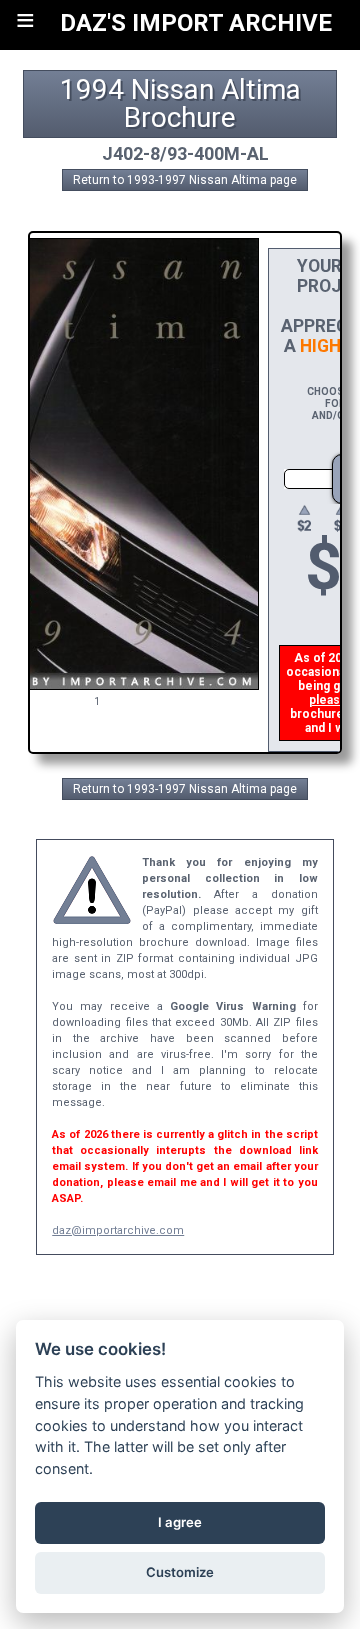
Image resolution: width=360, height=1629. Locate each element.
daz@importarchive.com (118, 1230)
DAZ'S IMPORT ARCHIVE (196, 23)
